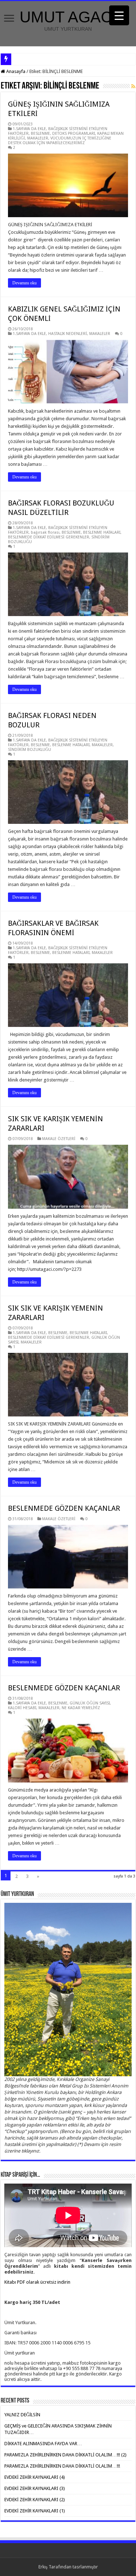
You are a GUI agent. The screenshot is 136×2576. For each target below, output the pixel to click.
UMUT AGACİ (68, 17)
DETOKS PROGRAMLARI (74, 134)
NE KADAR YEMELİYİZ (81, 1708)
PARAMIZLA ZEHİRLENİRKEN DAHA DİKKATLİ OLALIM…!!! (62, 2466)
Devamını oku (24, 283)
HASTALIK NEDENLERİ (68, 334)
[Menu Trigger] (119, 15)
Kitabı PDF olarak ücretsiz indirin (37, 2282)
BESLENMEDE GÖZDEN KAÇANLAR (64, 1508)
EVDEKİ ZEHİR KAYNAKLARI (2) (35, 2500)
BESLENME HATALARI (102, 532)
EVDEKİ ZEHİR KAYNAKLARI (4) (35, 2477)
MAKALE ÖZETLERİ (59, 1139)
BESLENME (40, 134)
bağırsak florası (45, 532)
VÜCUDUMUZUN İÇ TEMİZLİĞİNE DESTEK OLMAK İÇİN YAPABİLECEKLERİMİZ (60, 141)
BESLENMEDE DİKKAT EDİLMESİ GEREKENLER (49, 537)
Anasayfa (15, 71)
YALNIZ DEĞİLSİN (22, 2415)
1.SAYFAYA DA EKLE (29, 129)
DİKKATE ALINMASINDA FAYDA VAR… (43, 2444)
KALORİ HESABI (22, 1708)
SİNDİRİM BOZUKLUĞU (30, 750)
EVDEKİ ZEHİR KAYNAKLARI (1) (35, 2511)
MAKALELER (38, 138)
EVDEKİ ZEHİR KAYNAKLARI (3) (35, 2488)
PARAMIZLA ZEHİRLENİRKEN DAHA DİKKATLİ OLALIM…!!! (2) (65, 2455)
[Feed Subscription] (133, 86)
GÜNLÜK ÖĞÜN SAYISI (90, 1703)
